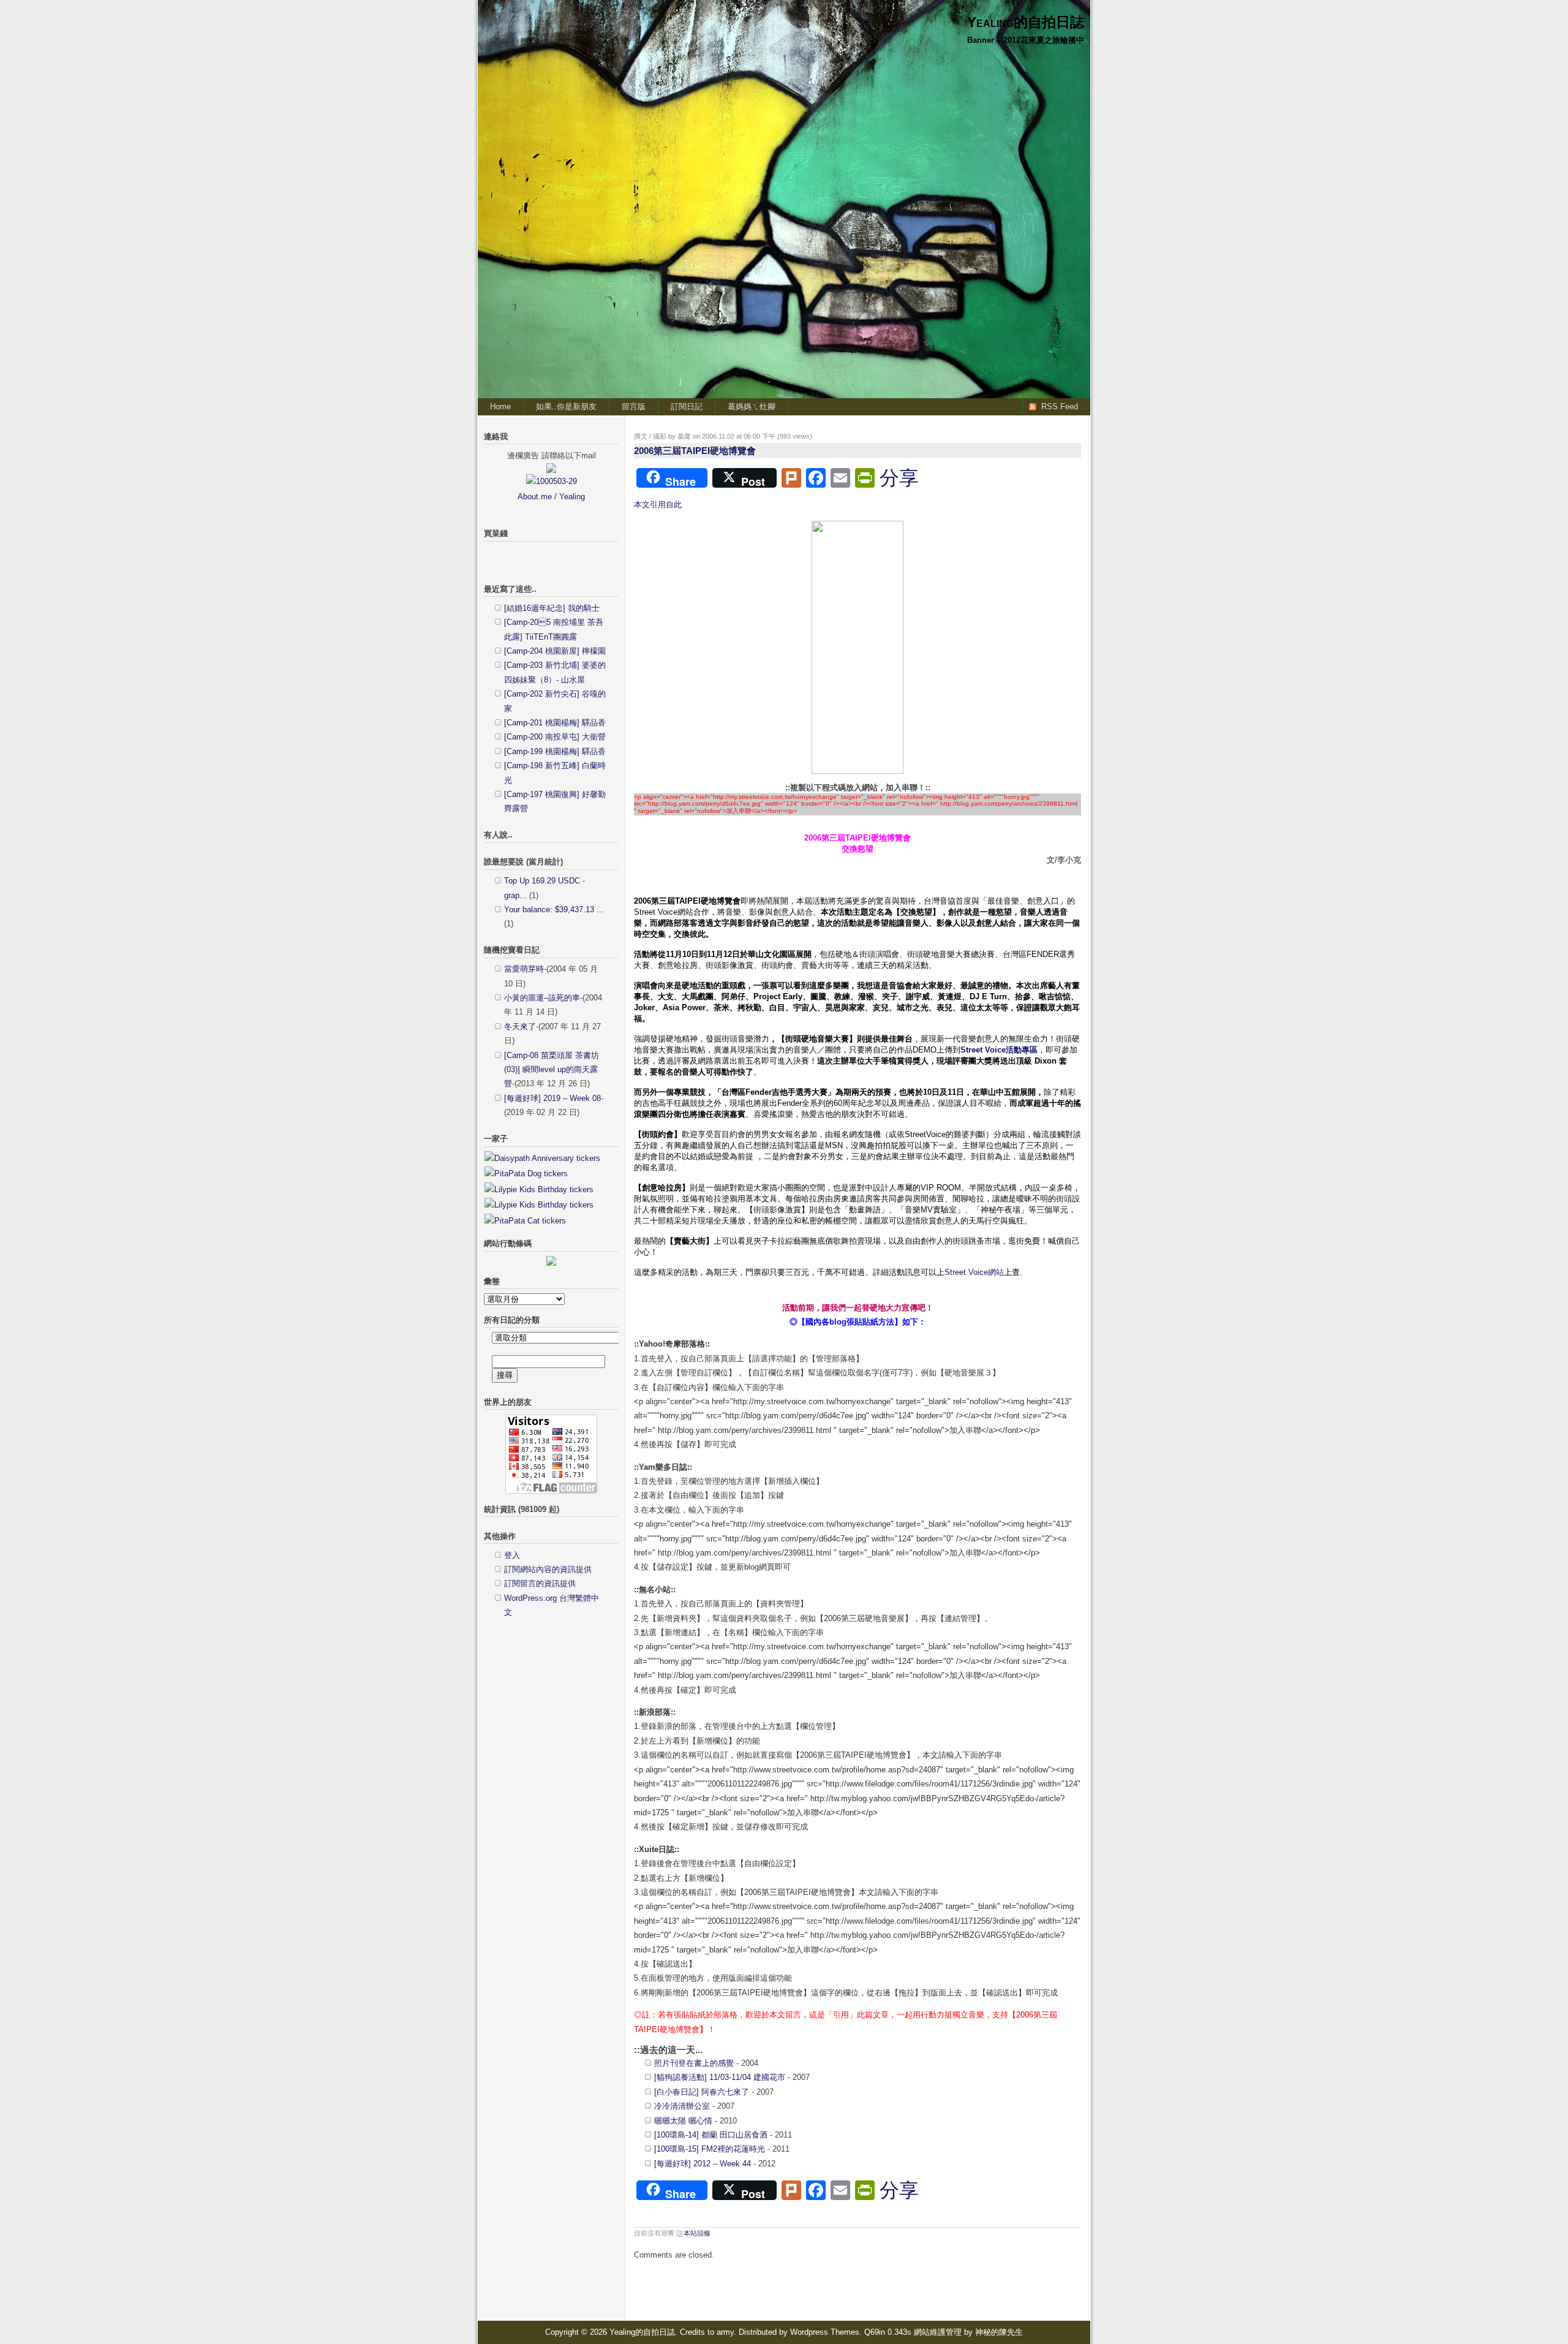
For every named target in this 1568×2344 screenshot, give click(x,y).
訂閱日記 (687, 406)
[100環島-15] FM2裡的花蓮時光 (710, 2149)
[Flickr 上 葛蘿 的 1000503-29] (552, 481)
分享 (899, 478)
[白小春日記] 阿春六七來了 (702, 2092)
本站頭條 (697, 2233)
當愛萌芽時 (524, 969)
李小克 (1069, 860)
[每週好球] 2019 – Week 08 (552, 1098)
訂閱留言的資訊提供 (540, 1583)
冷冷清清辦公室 (682, 2106)
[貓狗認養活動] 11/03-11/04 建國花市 (720, 2077)
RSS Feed (1060, 406)
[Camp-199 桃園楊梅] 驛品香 (555, 751)
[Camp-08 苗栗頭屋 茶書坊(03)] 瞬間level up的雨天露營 (552, 1070)
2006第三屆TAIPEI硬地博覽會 (695, 451)
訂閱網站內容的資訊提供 (548, 1569)
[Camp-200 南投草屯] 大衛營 (555, 737)
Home (500, 406)
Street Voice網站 (974, 1272)
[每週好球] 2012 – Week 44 (703, 2164)
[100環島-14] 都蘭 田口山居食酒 (711, 2135)
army (725, 2332)
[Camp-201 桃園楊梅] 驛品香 (555, 723)
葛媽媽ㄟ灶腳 (752, 406)
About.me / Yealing (551, 497)
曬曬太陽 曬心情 (683, 2121)
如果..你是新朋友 (566, 406)
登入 (512, 1555)
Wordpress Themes (825, 2332)
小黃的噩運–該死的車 (542, 998)
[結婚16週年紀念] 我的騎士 (552, 608)
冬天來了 (520, 1026)
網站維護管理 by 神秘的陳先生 (968, 2332)
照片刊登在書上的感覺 (694, 2063)
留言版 (634, 406)
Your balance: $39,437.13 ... (554, 909)
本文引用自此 (658, 505)
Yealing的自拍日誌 (1026, 22)
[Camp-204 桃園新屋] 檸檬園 (555, 651)
